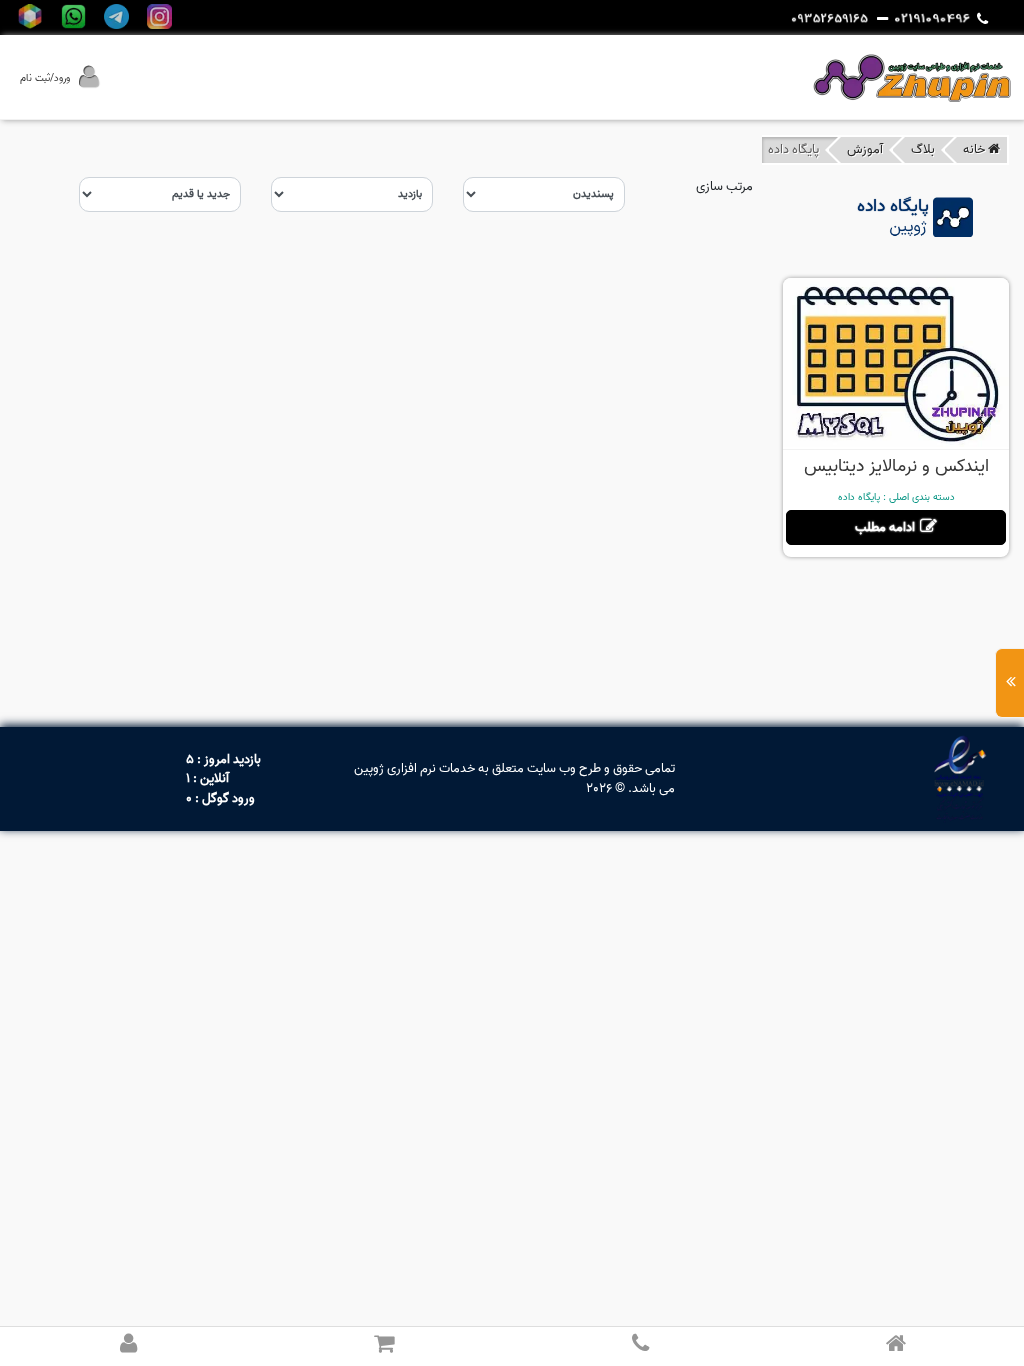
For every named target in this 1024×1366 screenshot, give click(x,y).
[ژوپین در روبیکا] (30, 16)
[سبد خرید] (384, 1345)
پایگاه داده (859, 497)
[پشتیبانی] (640, 1345)
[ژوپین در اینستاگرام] (159, 16)
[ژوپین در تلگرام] (116, 16)
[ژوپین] (912, 77)
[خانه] (896, 1345)
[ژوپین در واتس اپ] (73, 16)
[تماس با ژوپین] (941, 19)
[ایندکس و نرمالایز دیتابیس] (896, 363)
